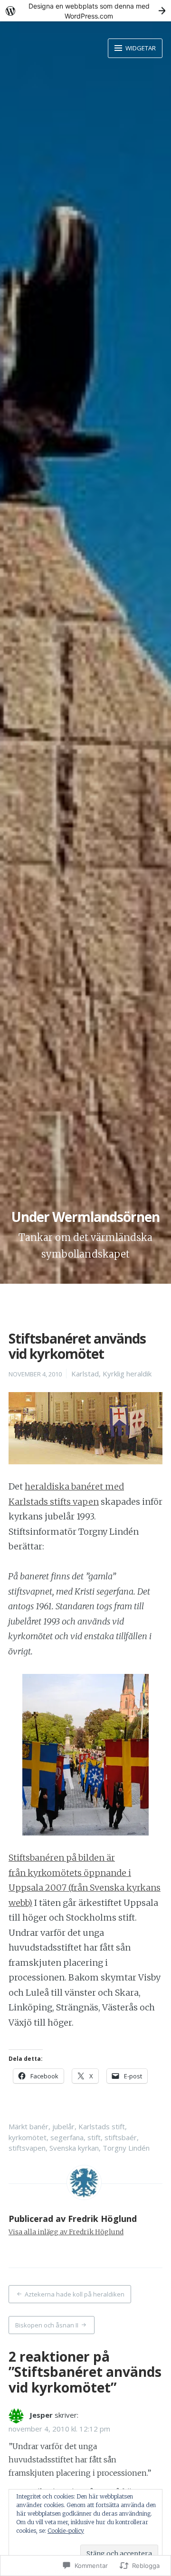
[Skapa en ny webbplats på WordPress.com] (85, 11)
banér (39, 2126)
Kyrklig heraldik (127, 1374)
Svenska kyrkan (74, 2148)
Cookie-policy (66, 2531)
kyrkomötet (28, 2137)
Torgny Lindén (126, 2148)
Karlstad (85, 1374)
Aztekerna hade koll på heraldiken (75, 2294)
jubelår (63, 2126)
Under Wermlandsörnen (85, 1217)
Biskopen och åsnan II (47, 2325)
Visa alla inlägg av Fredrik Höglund (66, 2232)
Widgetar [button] (140, 48)
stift (94, 2137)
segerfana (67, 2137)
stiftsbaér (121, 2137)
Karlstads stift (102, 2126)
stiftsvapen (27, 2148)
